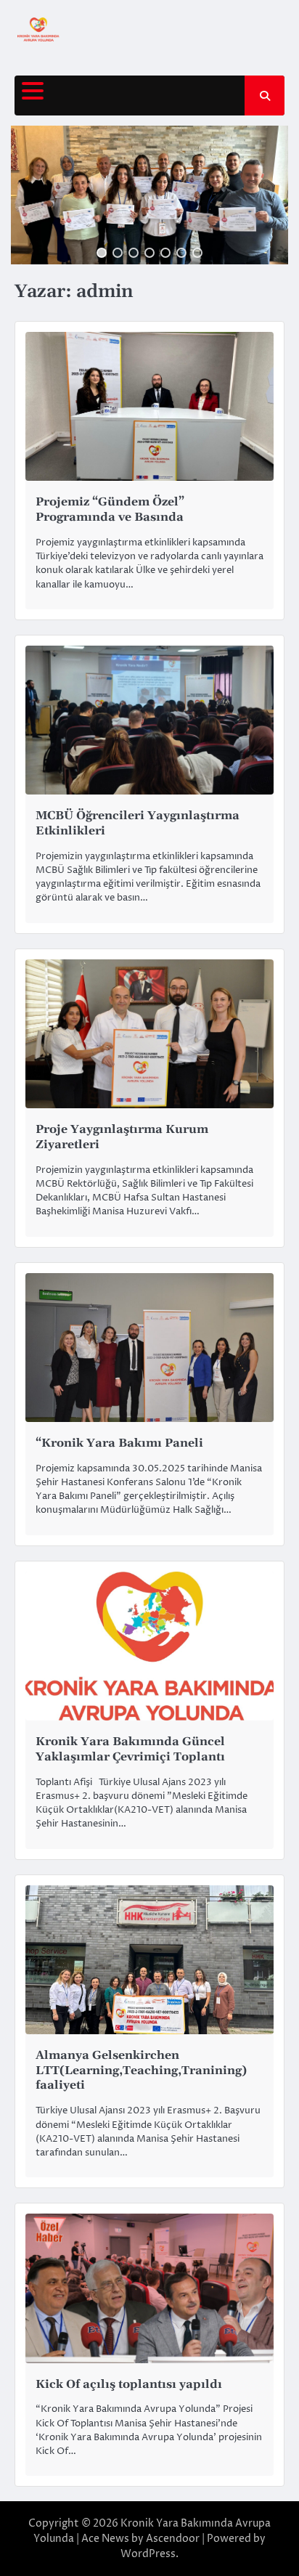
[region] (149, 195)
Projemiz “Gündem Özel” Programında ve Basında (110, 509)
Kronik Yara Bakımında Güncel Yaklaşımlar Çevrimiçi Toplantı (130, 1749)
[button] (102, 253)
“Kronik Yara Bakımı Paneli (119, 1443)
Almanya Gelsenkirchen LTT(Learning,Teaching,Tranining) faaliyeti (141, 2071)
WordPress (148, 2554)
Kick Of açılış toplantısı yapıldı (129, 2384)
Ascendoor (173, 2539)
